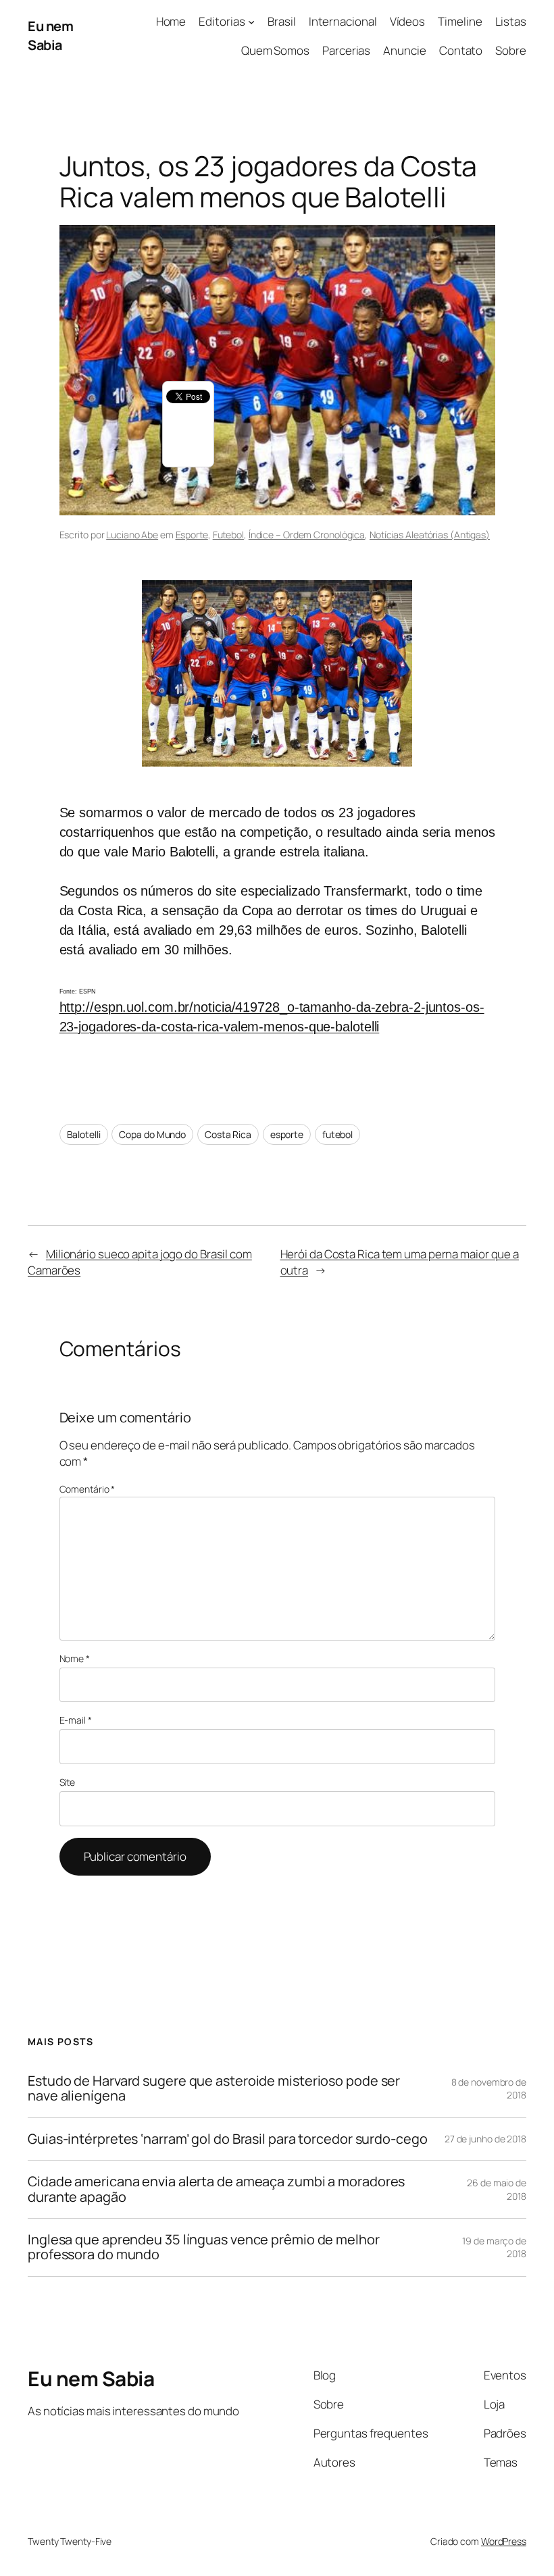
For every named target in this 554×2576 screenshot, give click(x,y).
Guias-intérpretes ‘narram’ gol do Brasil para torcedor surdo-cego (228, 2139)
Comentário (87, 1489)
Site (68, 1782)
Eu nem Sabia (50, 35)
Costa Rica (228, 1134)
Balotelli (84, 1134)
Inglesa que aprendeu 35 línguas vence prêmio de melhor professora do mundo (204, 2247)
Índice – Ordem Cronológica (307, 535)
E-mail (76, 1720)
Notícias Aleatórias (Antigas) (430, 535)
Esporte (192, 535)
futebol (337, 1134)
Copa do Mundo (152, 1134)
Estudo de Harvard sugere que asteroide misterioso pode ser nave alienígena (214, 2089)
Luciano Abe (132, 535)
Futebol (228, 535)
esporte (287, 1134)
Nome (75, 1658)
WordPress (504, 2541)
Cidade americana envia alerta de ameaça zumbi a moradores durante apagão (216, 2189)
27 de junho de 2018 (485, 2139)
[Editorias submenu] (251, 22)
